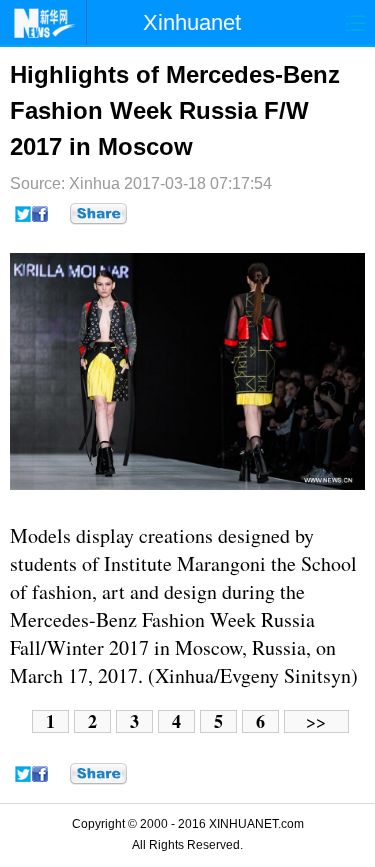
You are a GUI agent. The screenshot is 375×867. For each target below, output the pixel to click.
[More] (98, 214)
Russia (288, 619)
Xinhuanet (192, 22)
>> (316, 721)
